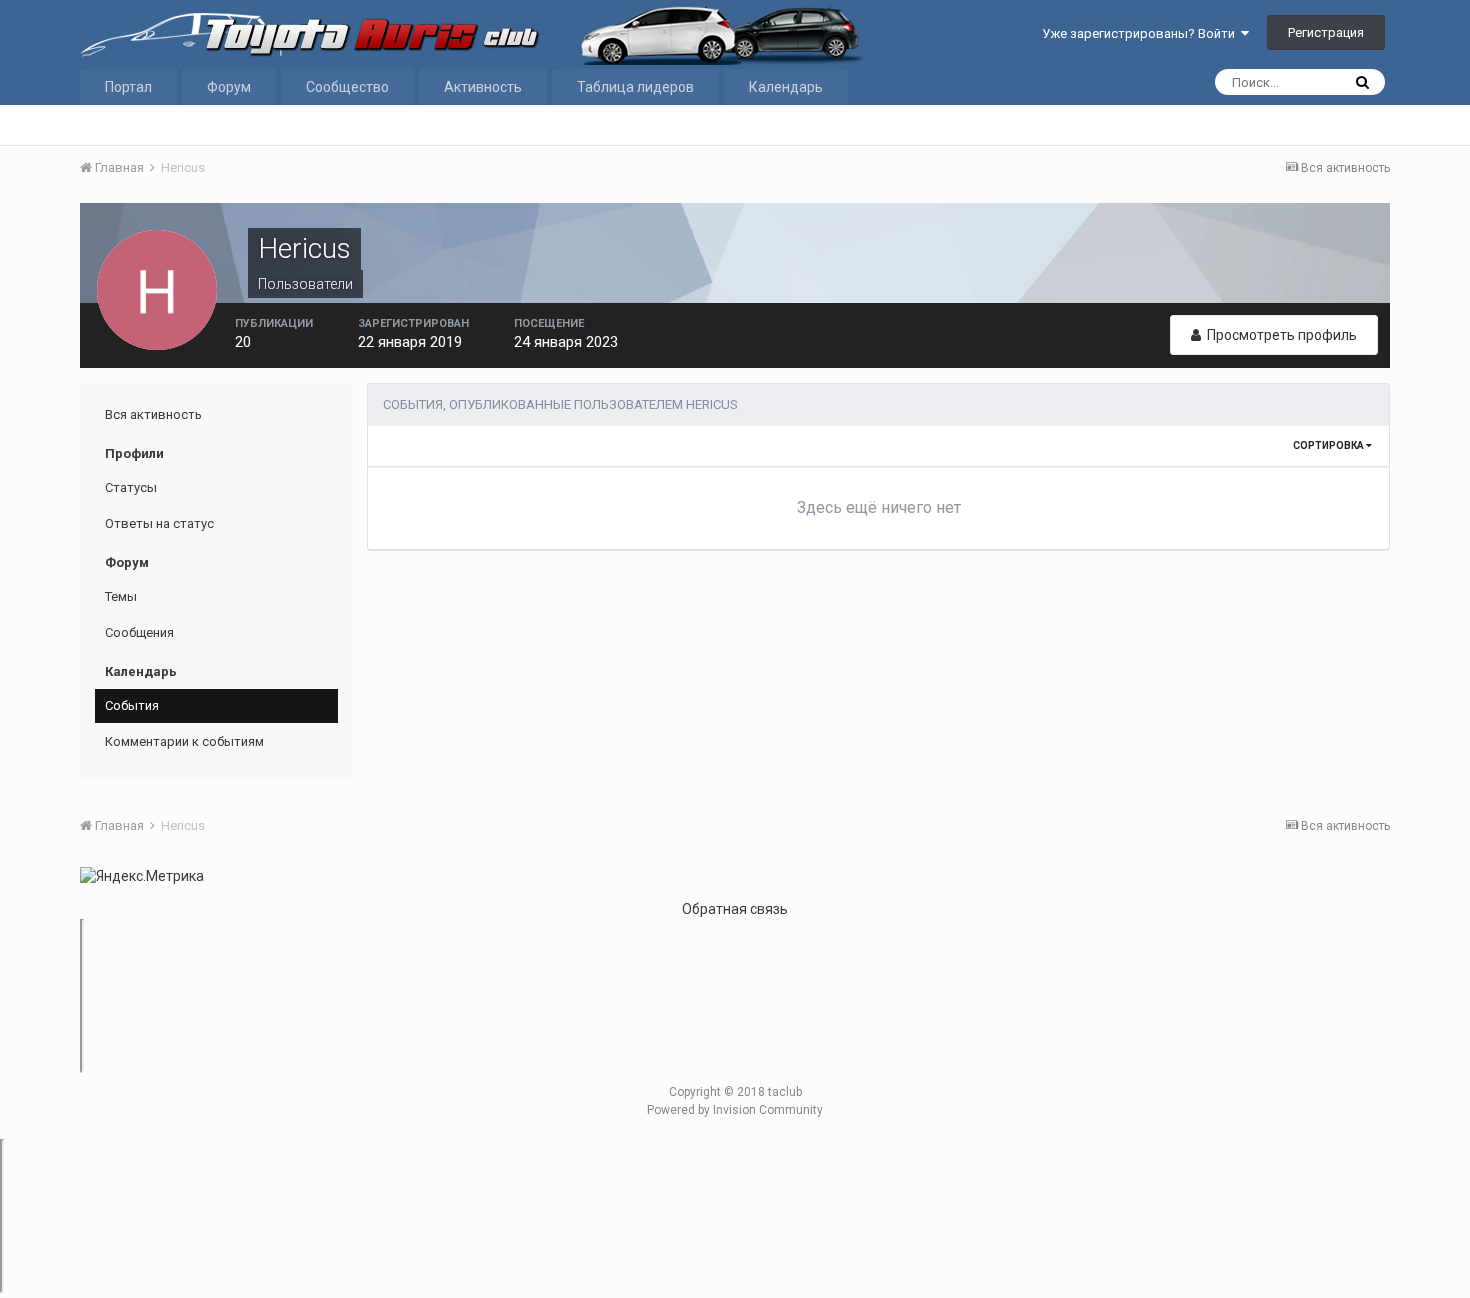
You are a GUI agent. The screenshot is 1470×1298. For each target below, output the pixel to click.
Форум (229, 87)
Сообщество (347, 87)
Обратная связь (735, 909)
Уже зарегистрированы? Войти (1141, 33)
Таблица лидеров (635, 87)
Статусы (131, 487)
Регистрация (1326, 32)
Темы (121, 596)
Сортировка (1329, 445)
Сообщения (139, 632)
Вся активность (153, 414)
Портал (128, 87)
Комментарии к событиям (184, 741)
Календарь (786, 87)
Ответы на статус (159, 523)
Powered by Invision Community (735, 1110)
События (132, 705)
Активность (483, 87)
